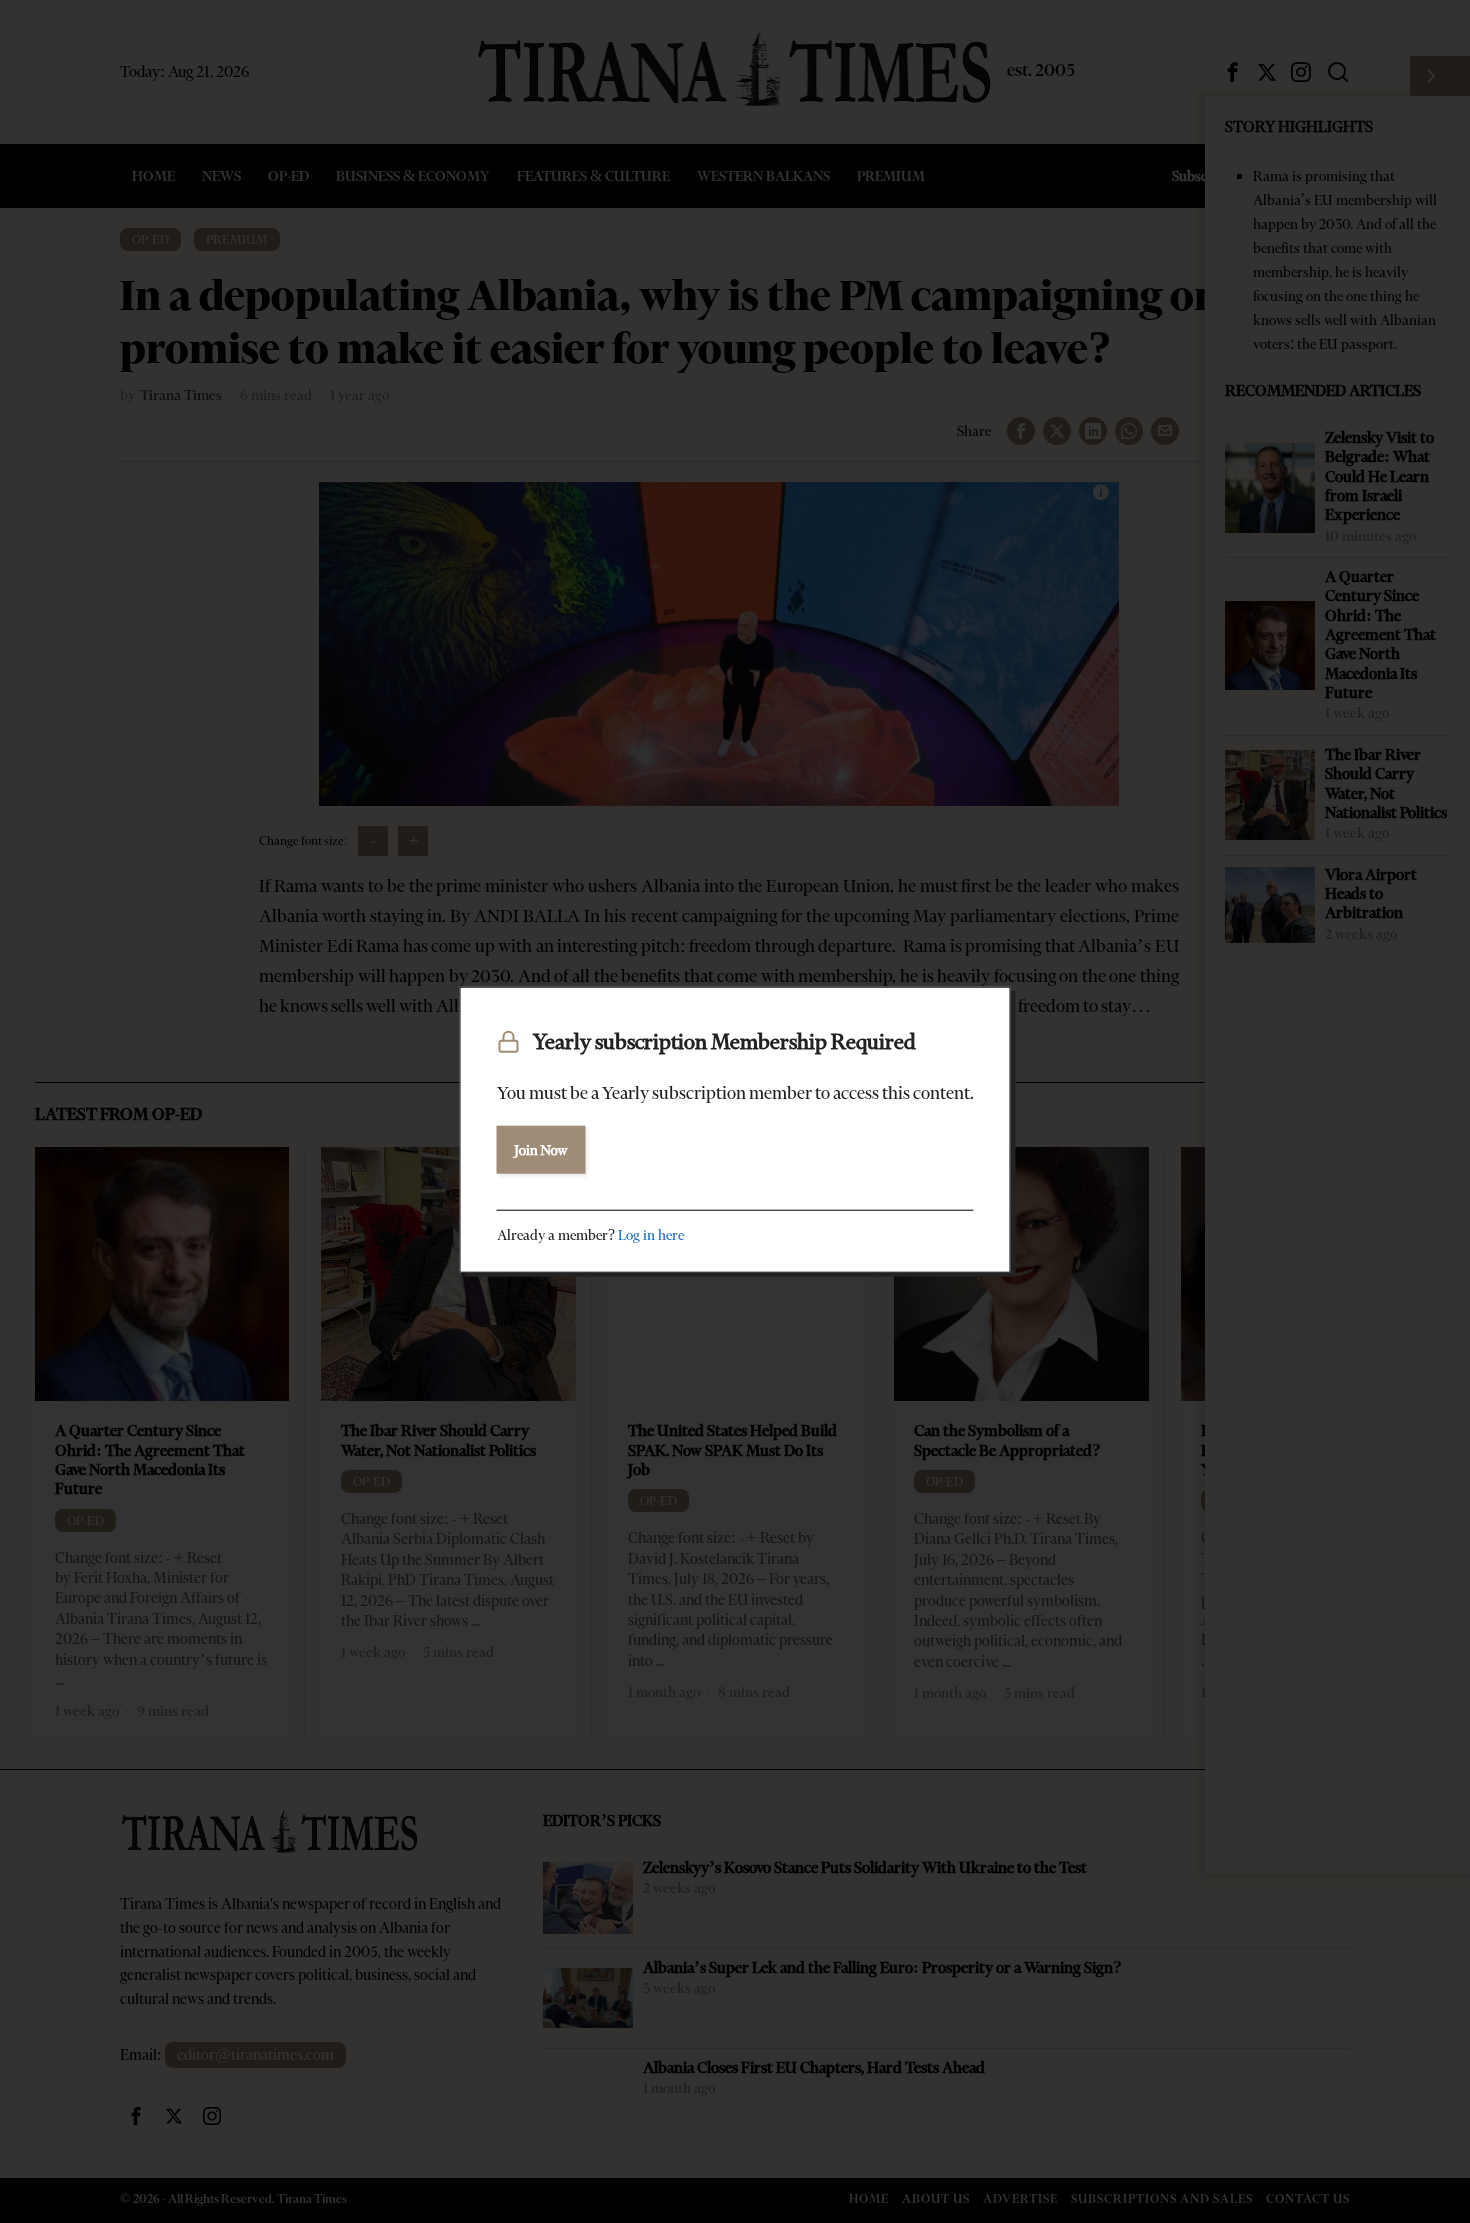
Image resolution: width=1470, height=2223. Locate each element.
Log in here (651, 1234)
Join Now (541, 1149)
